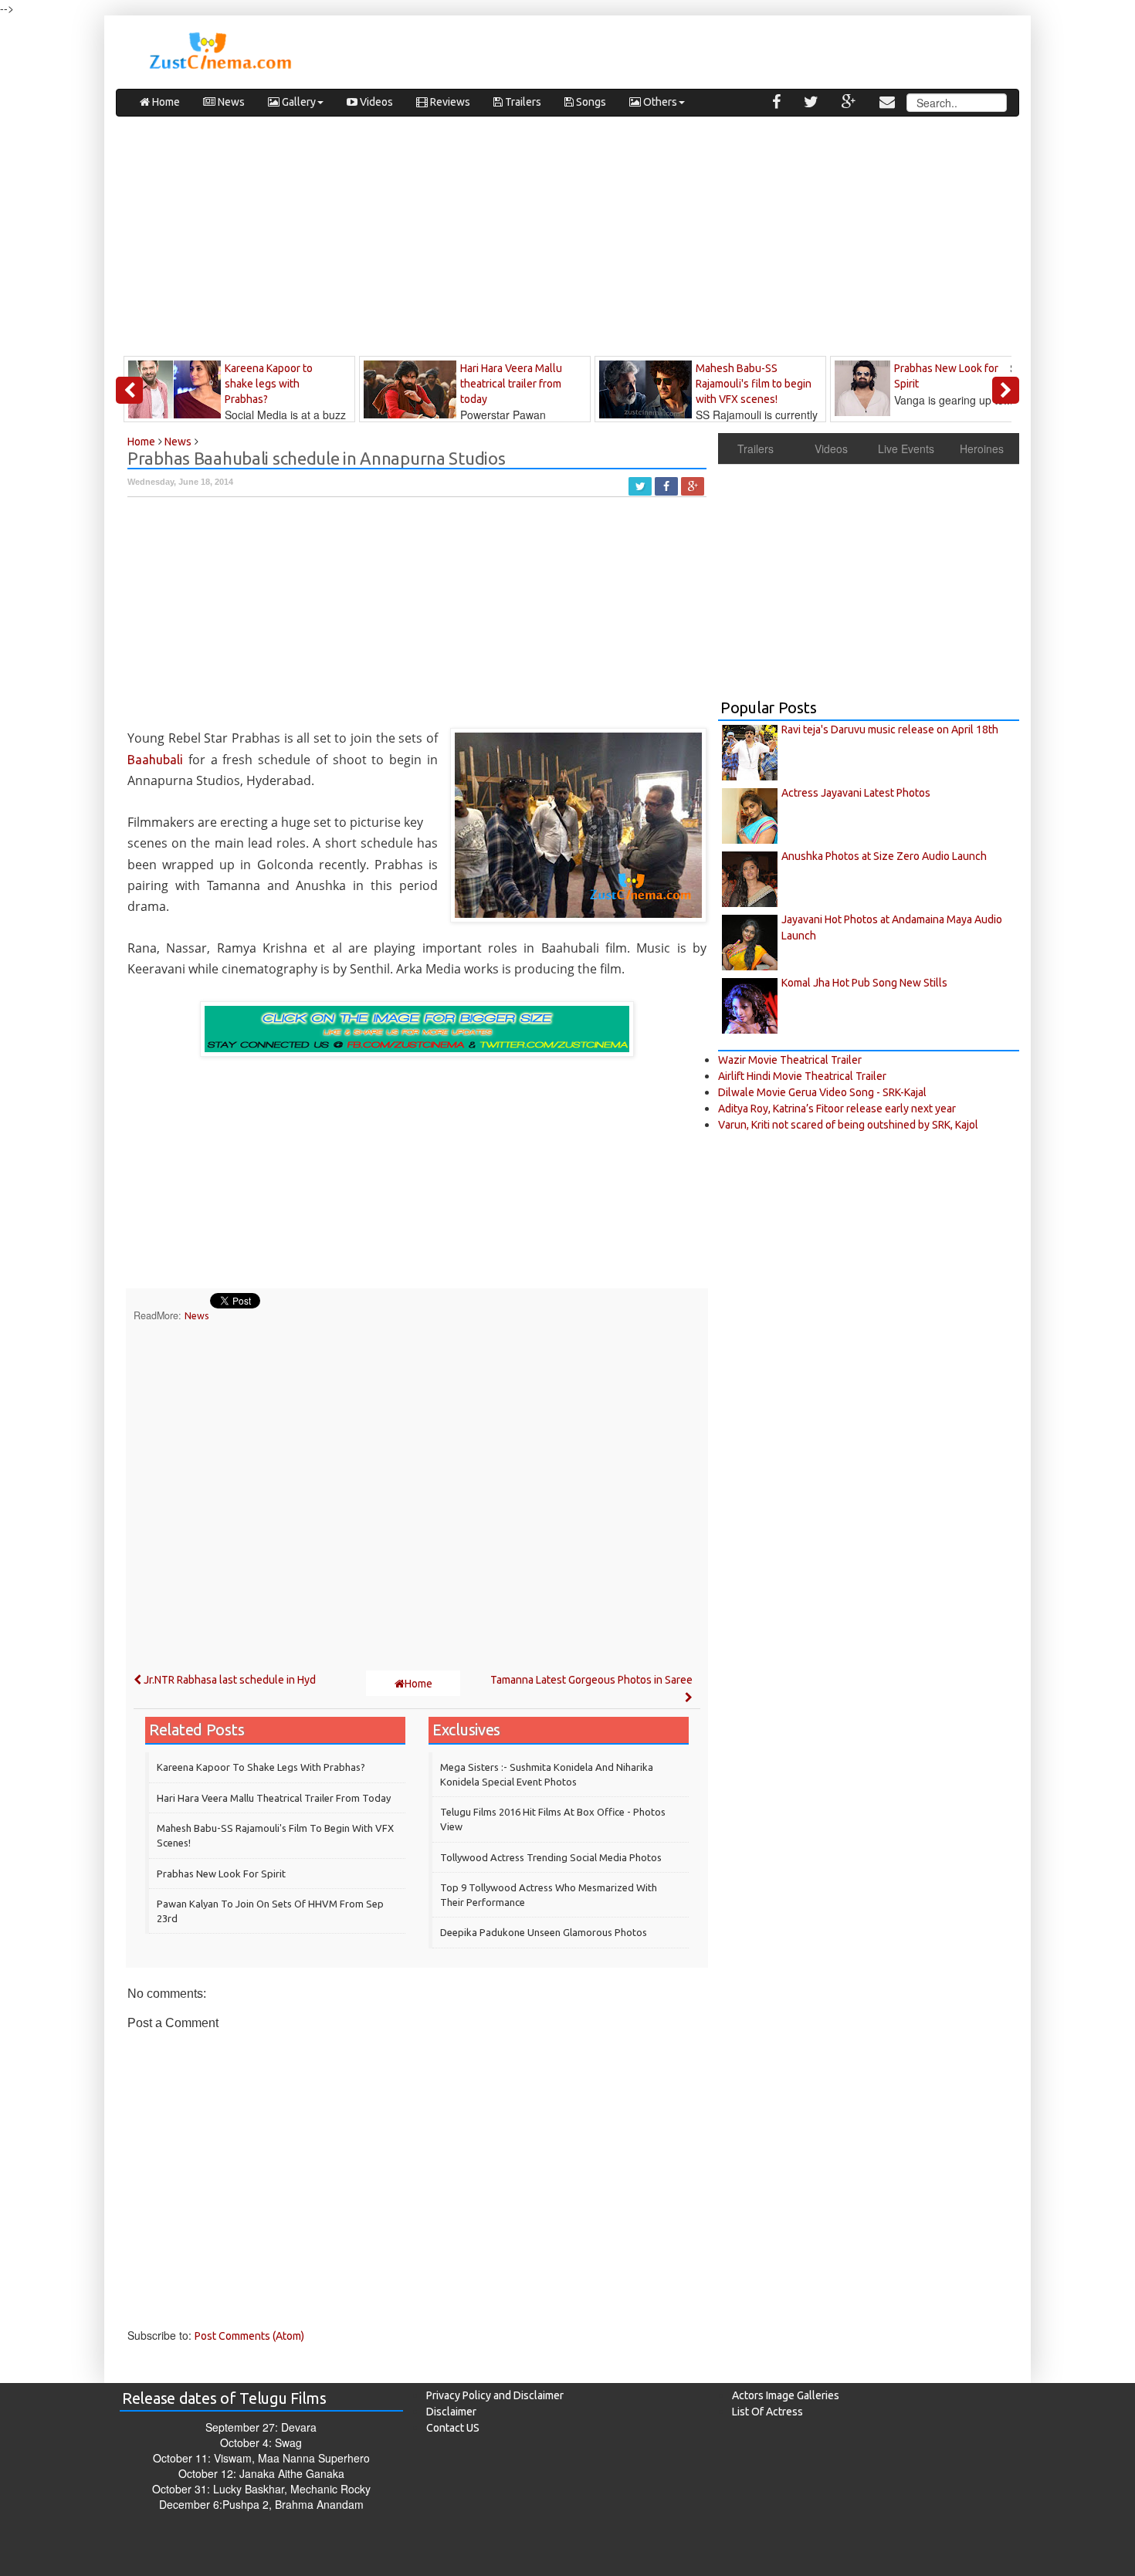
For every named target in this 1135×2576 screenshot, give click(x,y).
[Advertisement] (567, 240)
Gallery (298, 102)
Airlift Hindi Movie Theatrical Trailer (802, 1076)
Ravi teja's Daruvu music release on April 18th (890, 729)
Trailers (522, 102)
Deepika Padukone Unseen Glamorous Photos (544, 1932)
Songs (590, 102)
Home (165, 102)
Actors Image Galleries (786, 2395)
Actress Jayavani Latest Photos (856, 793)
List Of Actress (767, 2412)
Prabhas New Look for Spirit (221, 1874)
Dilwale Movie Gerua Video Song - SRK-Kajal (822, 1092)
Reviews (449, 102)
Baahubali (155, 760)
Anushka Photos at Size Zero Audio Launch (884, 856)
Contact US (453, 2428)
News (230, 102)
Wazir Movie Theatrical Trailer (790, 1060)
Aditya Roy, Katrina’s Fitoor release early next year (837, 1109)
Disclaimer (451, 2412)
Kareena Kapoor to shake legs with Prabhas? (261, 1767)
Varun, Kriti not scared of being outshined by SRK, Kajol (848, 1125)
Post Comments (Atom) (249, 2336)
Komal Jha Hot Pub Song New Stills (864, 983)
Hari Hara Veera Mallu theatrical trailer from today (274, 1798)
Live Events (906, 449)
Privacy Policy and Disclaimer (495, 2395)
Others (659, 102)
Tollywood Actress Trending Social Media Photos (551, 1857)
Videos (375, 102)
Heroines (982, 449)
